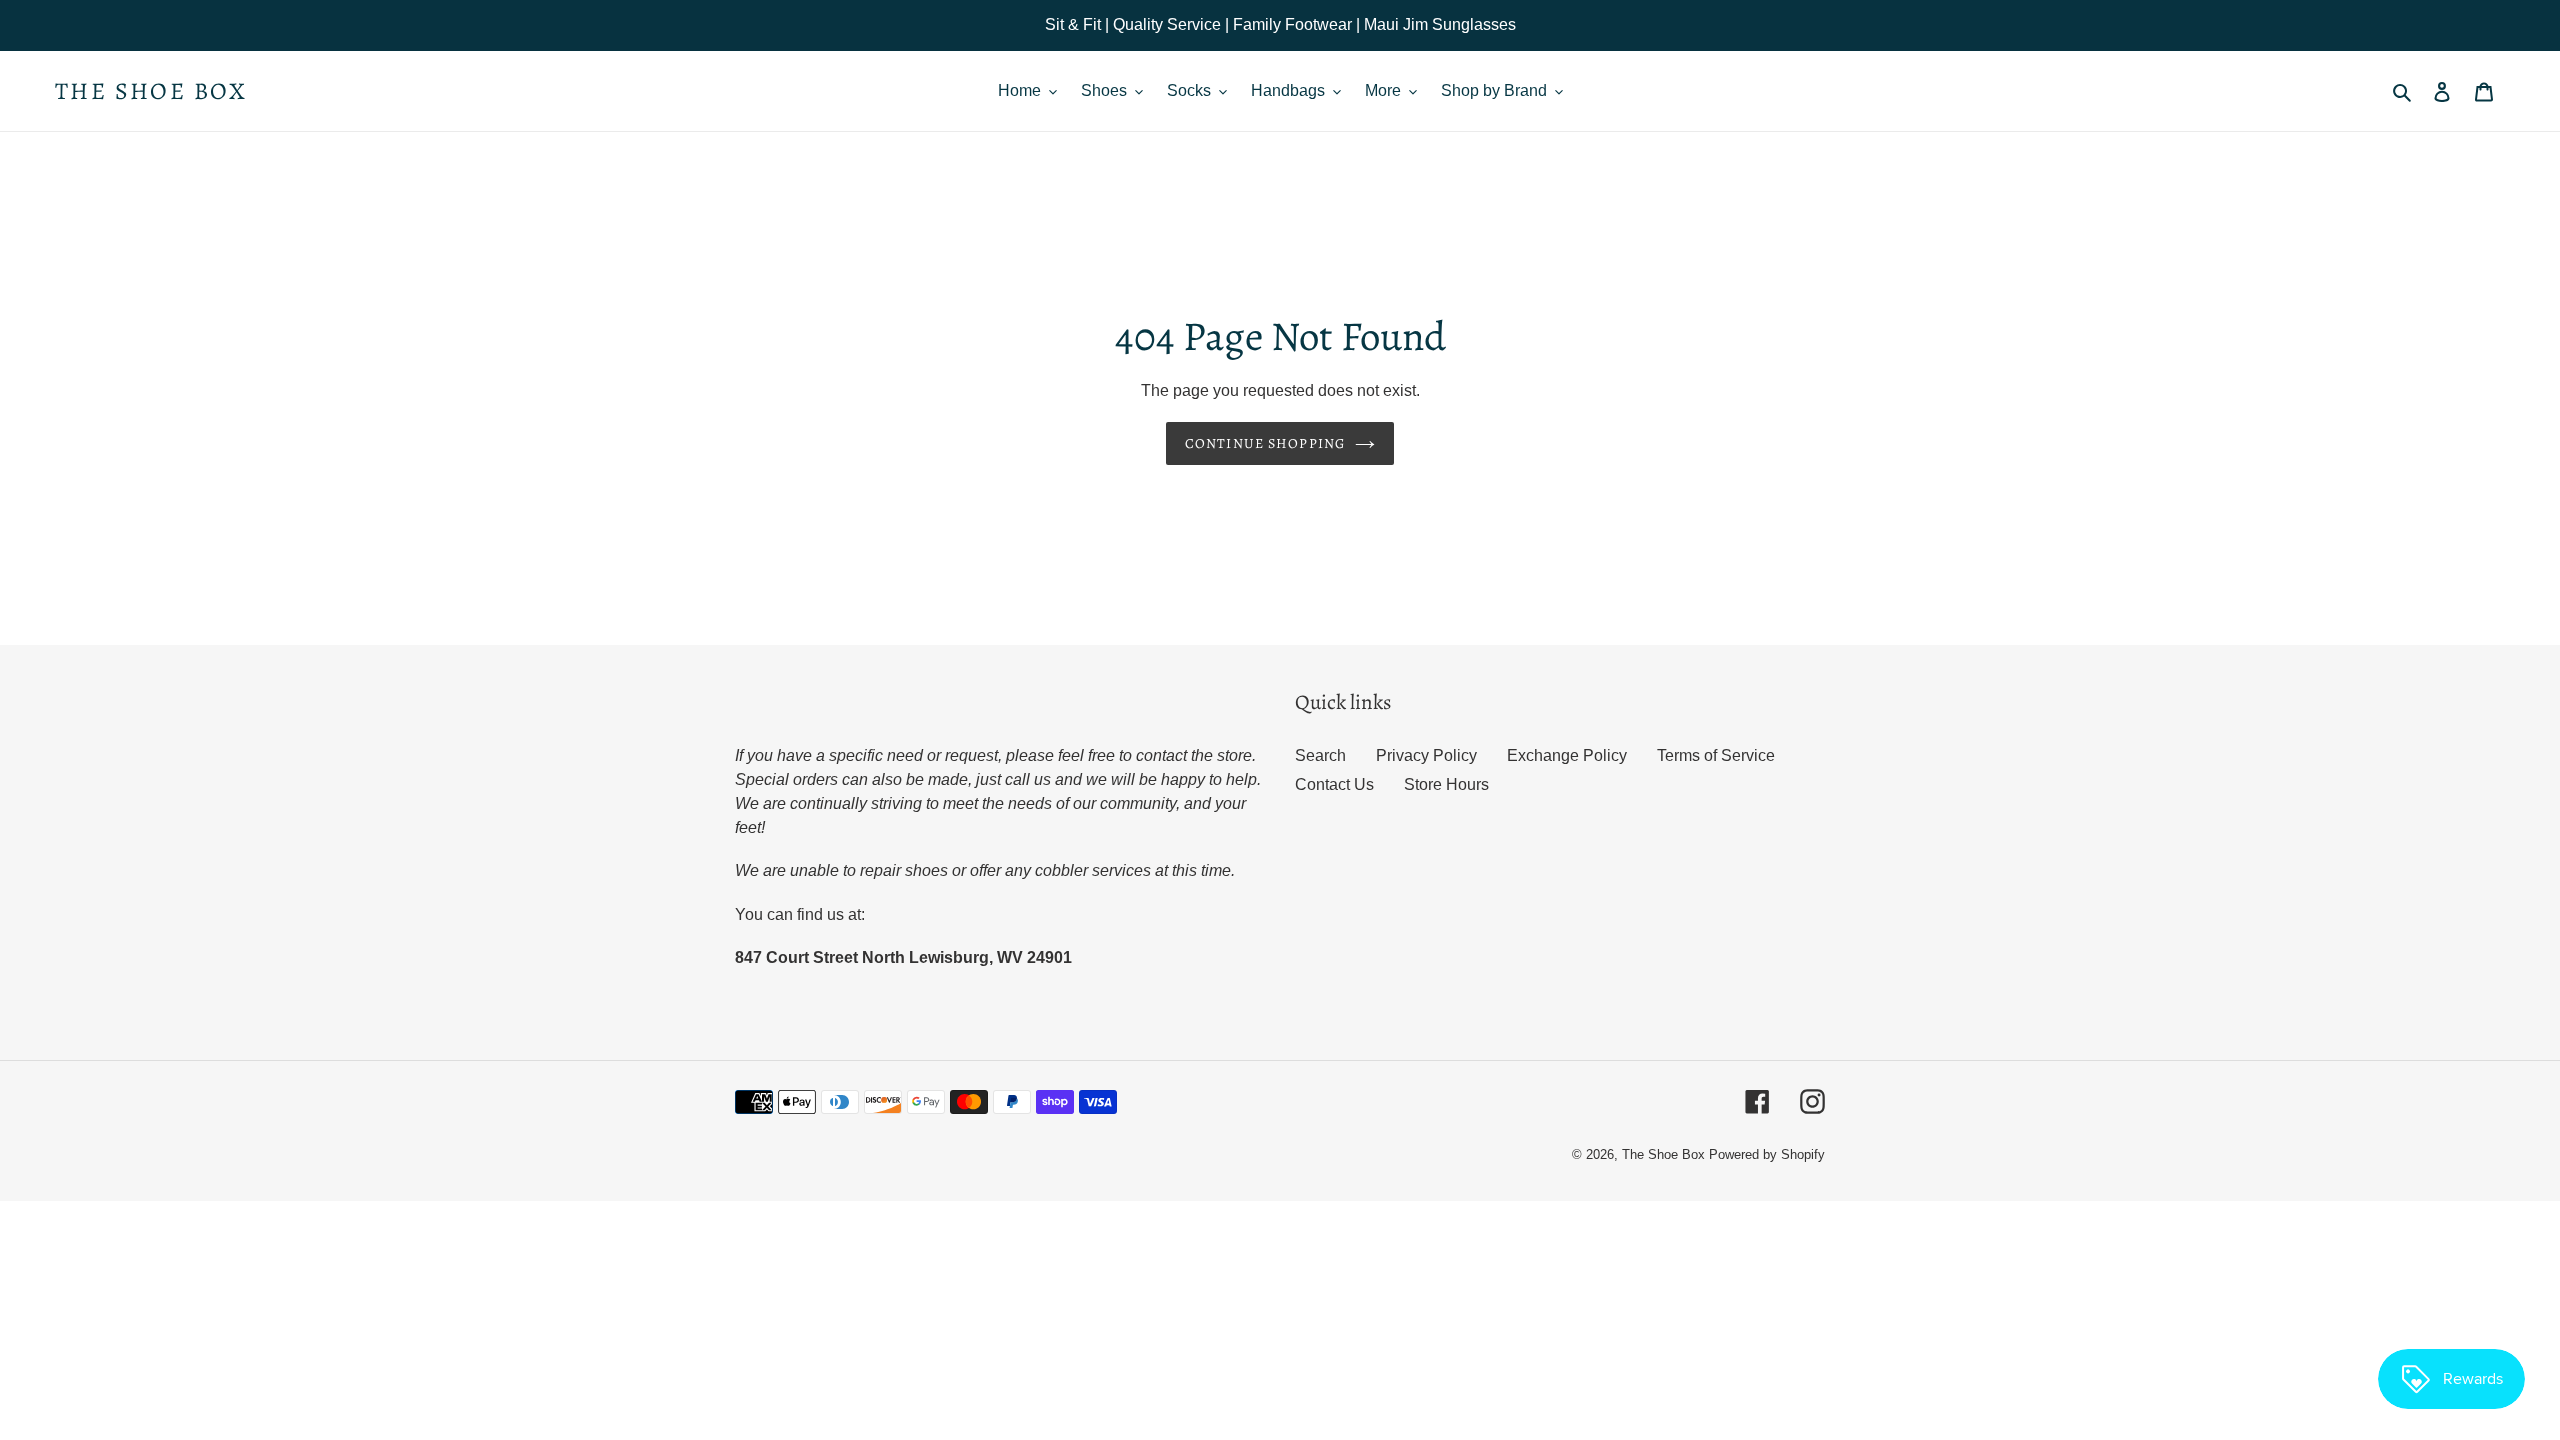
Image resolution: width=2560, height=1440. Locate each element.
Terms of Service (1716, 755)
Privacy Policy (1426, 755)
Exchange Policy (1567, 755)
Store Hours (1446, 784)
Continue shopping (1265, 443)
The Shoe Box (151, 91)
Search (1320, 755)
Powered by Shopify (1767, 1154)
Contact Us (1334, 784)
